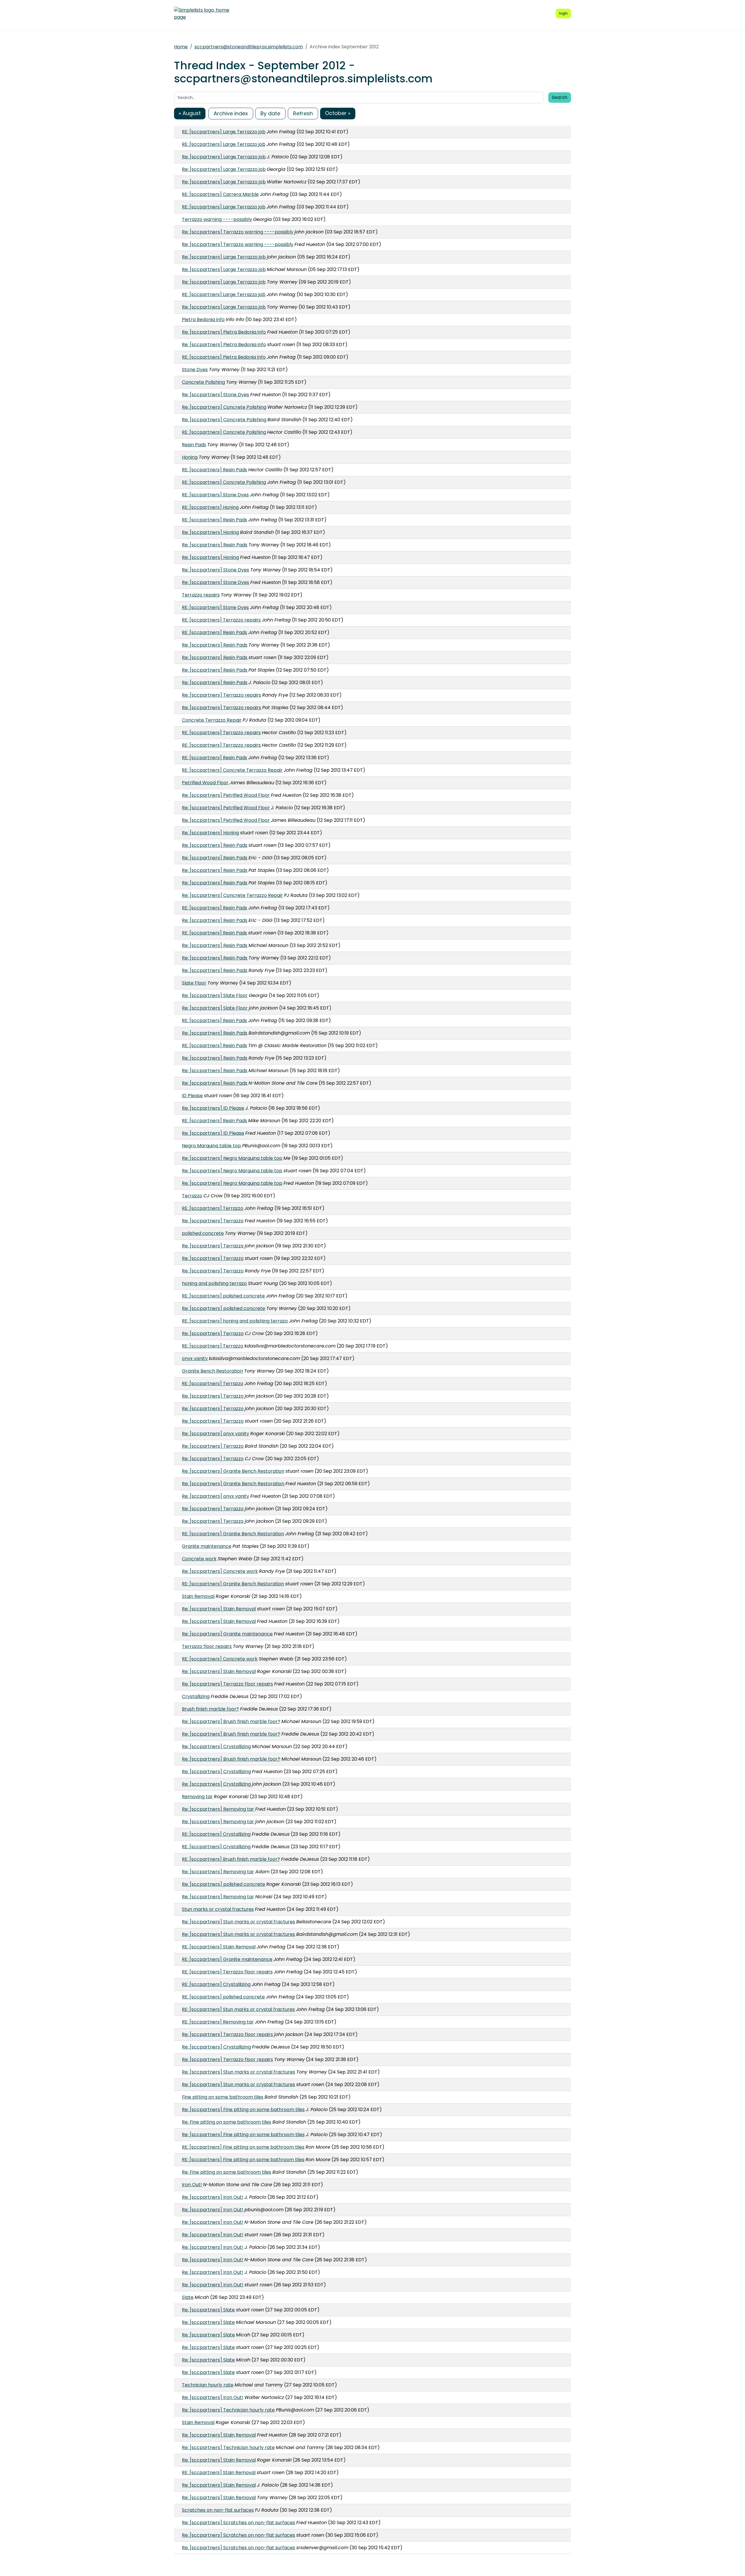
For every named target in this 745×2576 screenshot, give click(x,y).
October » (338, 113)
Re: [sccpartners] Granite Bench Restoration (233, 1471)
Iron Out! (192, 2185)
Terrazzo (192, 1196)
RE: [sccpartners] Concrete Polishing (224, 432)
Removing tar (197, 1797)
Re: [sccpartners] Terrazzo (213, 1221)
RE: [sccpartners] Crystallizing (216, 1834)
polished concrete (203, 1233)
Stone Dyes (195, 370)
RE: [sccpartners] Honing (210, 507)
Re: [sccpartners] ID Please (213, 1108)
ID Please (192, 1096)
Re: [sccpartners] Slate (208, 2310)
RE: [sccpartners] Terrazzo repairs (221, 620)
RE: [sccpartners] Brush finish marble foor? (231, 1859)
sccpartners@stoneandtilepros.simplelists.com (249, 47)
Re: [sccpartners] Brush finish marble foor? (231, 1721)
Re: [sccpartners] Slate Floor (215, 995)
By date (270, 113)
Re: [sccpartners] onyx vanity (215, 1434)
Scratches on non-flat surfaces (218, 2510)
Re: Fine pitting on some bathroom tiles (227, 2122)
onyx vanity (195, 1358)
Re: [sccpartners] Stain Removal (219, 1609)
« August (190, 113)
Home (181, 47)
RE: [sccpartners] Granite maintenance (227, 1959)
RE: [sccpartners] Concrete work (220, 1659)
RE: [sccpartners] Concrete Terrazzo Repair (232, 770)
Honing (190, 457)
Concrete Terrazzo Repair (212, 720)
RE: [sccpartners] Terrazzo (213, 1208)
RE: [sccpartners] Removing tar (218, 2022)
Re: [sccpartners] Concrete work (220, 1571)
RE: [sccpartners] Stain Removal (219, 1947)
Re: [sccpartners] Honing (210, 532)
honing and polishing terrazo (214, 1283)
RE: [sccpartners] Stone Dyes (215, 495)
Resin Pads (194, 445)
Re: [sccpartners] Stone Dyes (215, 395)
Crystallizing (196, 1696)
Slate (188, 2297)
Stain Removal (198, 1596)
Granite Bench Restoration (212, 1371)
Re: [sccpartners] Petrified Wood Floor (226, 795)
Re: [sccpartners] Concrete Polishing (224, 407)
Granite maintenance (207, 1546)
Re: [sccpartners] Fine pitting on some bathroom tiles (243, 2110)
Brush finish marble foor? (210, 1709)
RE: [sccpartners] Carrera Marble (220, 194)
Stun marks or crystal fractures (218, 1909)
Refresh (303, 113)
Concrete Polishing (203, 382)
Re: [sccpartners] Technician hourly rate (228, 2410)
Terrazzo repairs (201, 595)
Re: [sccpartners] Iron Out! (213, 2197)
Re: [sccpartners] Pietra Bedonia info (224, 332)
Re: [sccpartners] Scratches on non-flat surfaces (238, 2523)
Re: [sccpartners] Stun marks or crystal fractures (238, 1922)
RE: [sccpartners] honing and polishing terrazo (235, 1321)
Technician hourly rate (208, 2385)
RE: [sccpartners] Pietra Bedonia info (224, 357)
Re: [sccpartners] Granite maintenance (227, 1634)
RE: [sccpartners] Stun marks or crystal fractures (238, 2009)
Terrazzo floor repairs (207, 1646)
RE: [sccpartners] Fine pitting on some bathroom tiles (243, 2147)
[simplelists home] (202, 14)
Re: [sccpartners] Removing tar (218, 1809)
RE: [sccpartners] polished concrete (223, 1296)
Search (560, 97)
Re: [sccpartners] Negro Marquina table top (232, 1158)
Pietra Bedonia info (203, 319)
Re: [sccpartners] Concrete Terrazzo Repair (232, 895)
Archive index (231, 113)
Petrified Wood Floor (205, 783)
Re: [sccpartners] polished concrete (223, 1308)
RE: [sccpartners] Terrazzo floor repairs (227, 1972)
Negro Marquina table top (211, 1146)
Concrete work (199, 1559)
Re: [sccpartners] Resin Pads (215, 545)
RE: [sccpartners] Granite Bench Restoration (233, 1534)
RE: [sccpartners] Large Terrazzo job (224, 132)
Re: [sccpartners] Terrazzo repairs (221, 695)
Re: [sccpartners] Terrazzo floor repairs (227, 1684)
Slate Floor (194, 983)
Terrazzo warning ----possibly (217, 219)
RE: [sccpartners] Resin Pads (214, 470)
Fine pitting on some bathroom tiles (223, 2097)
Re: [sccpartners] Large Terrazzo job (224, 157)
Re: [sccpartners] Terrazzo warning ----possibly (238, 232)
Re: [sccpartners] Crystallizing (216, 1746)
